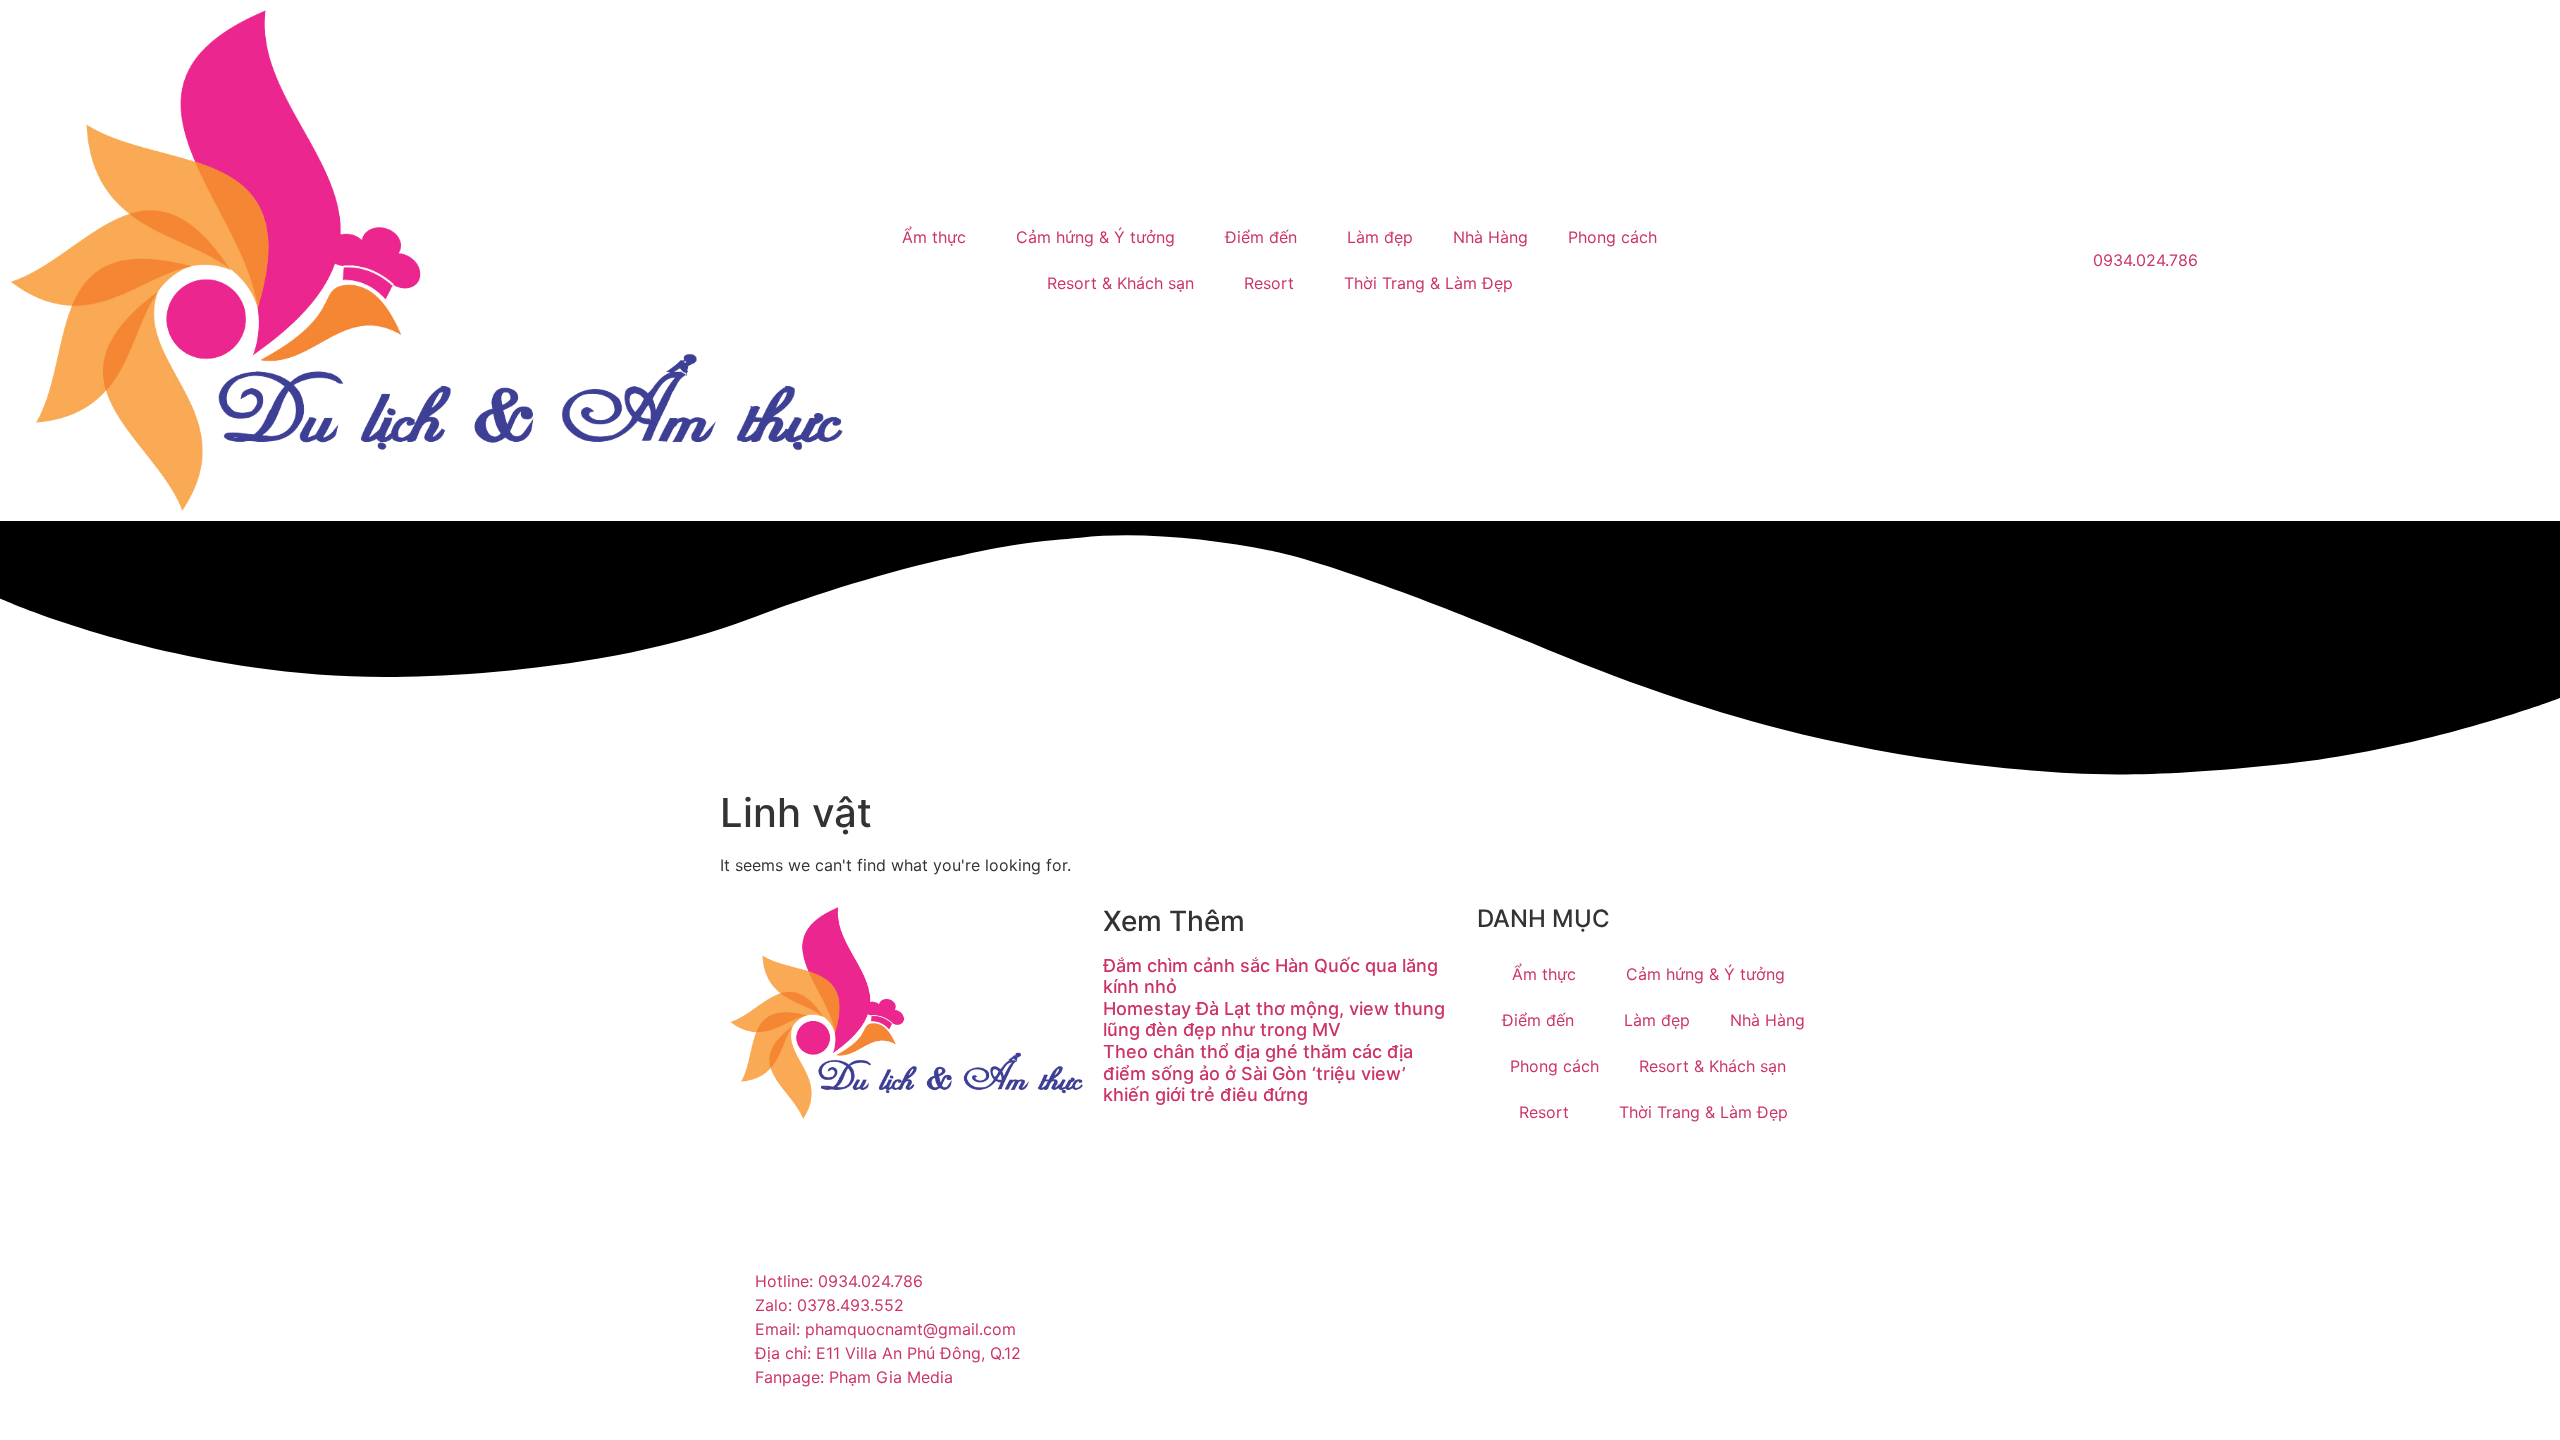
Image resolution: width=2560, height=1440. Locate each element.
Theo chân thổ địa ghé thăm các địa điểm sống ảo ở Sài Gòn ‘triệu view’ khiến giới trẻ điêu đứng (1258, 1073)
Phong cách (1612, 237)
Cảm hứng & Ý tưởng (1095, 237)
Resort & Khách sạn (1120, 283)
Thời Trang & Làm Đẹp (1428, 283)
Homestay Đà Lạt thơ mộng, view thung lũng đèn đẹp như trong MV (1274, 1019)
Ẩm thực (934, 237)
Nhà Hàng (1490, 237)
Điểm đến (1261, 237)
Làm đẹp (1380, 237)
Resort (1269, 283)
